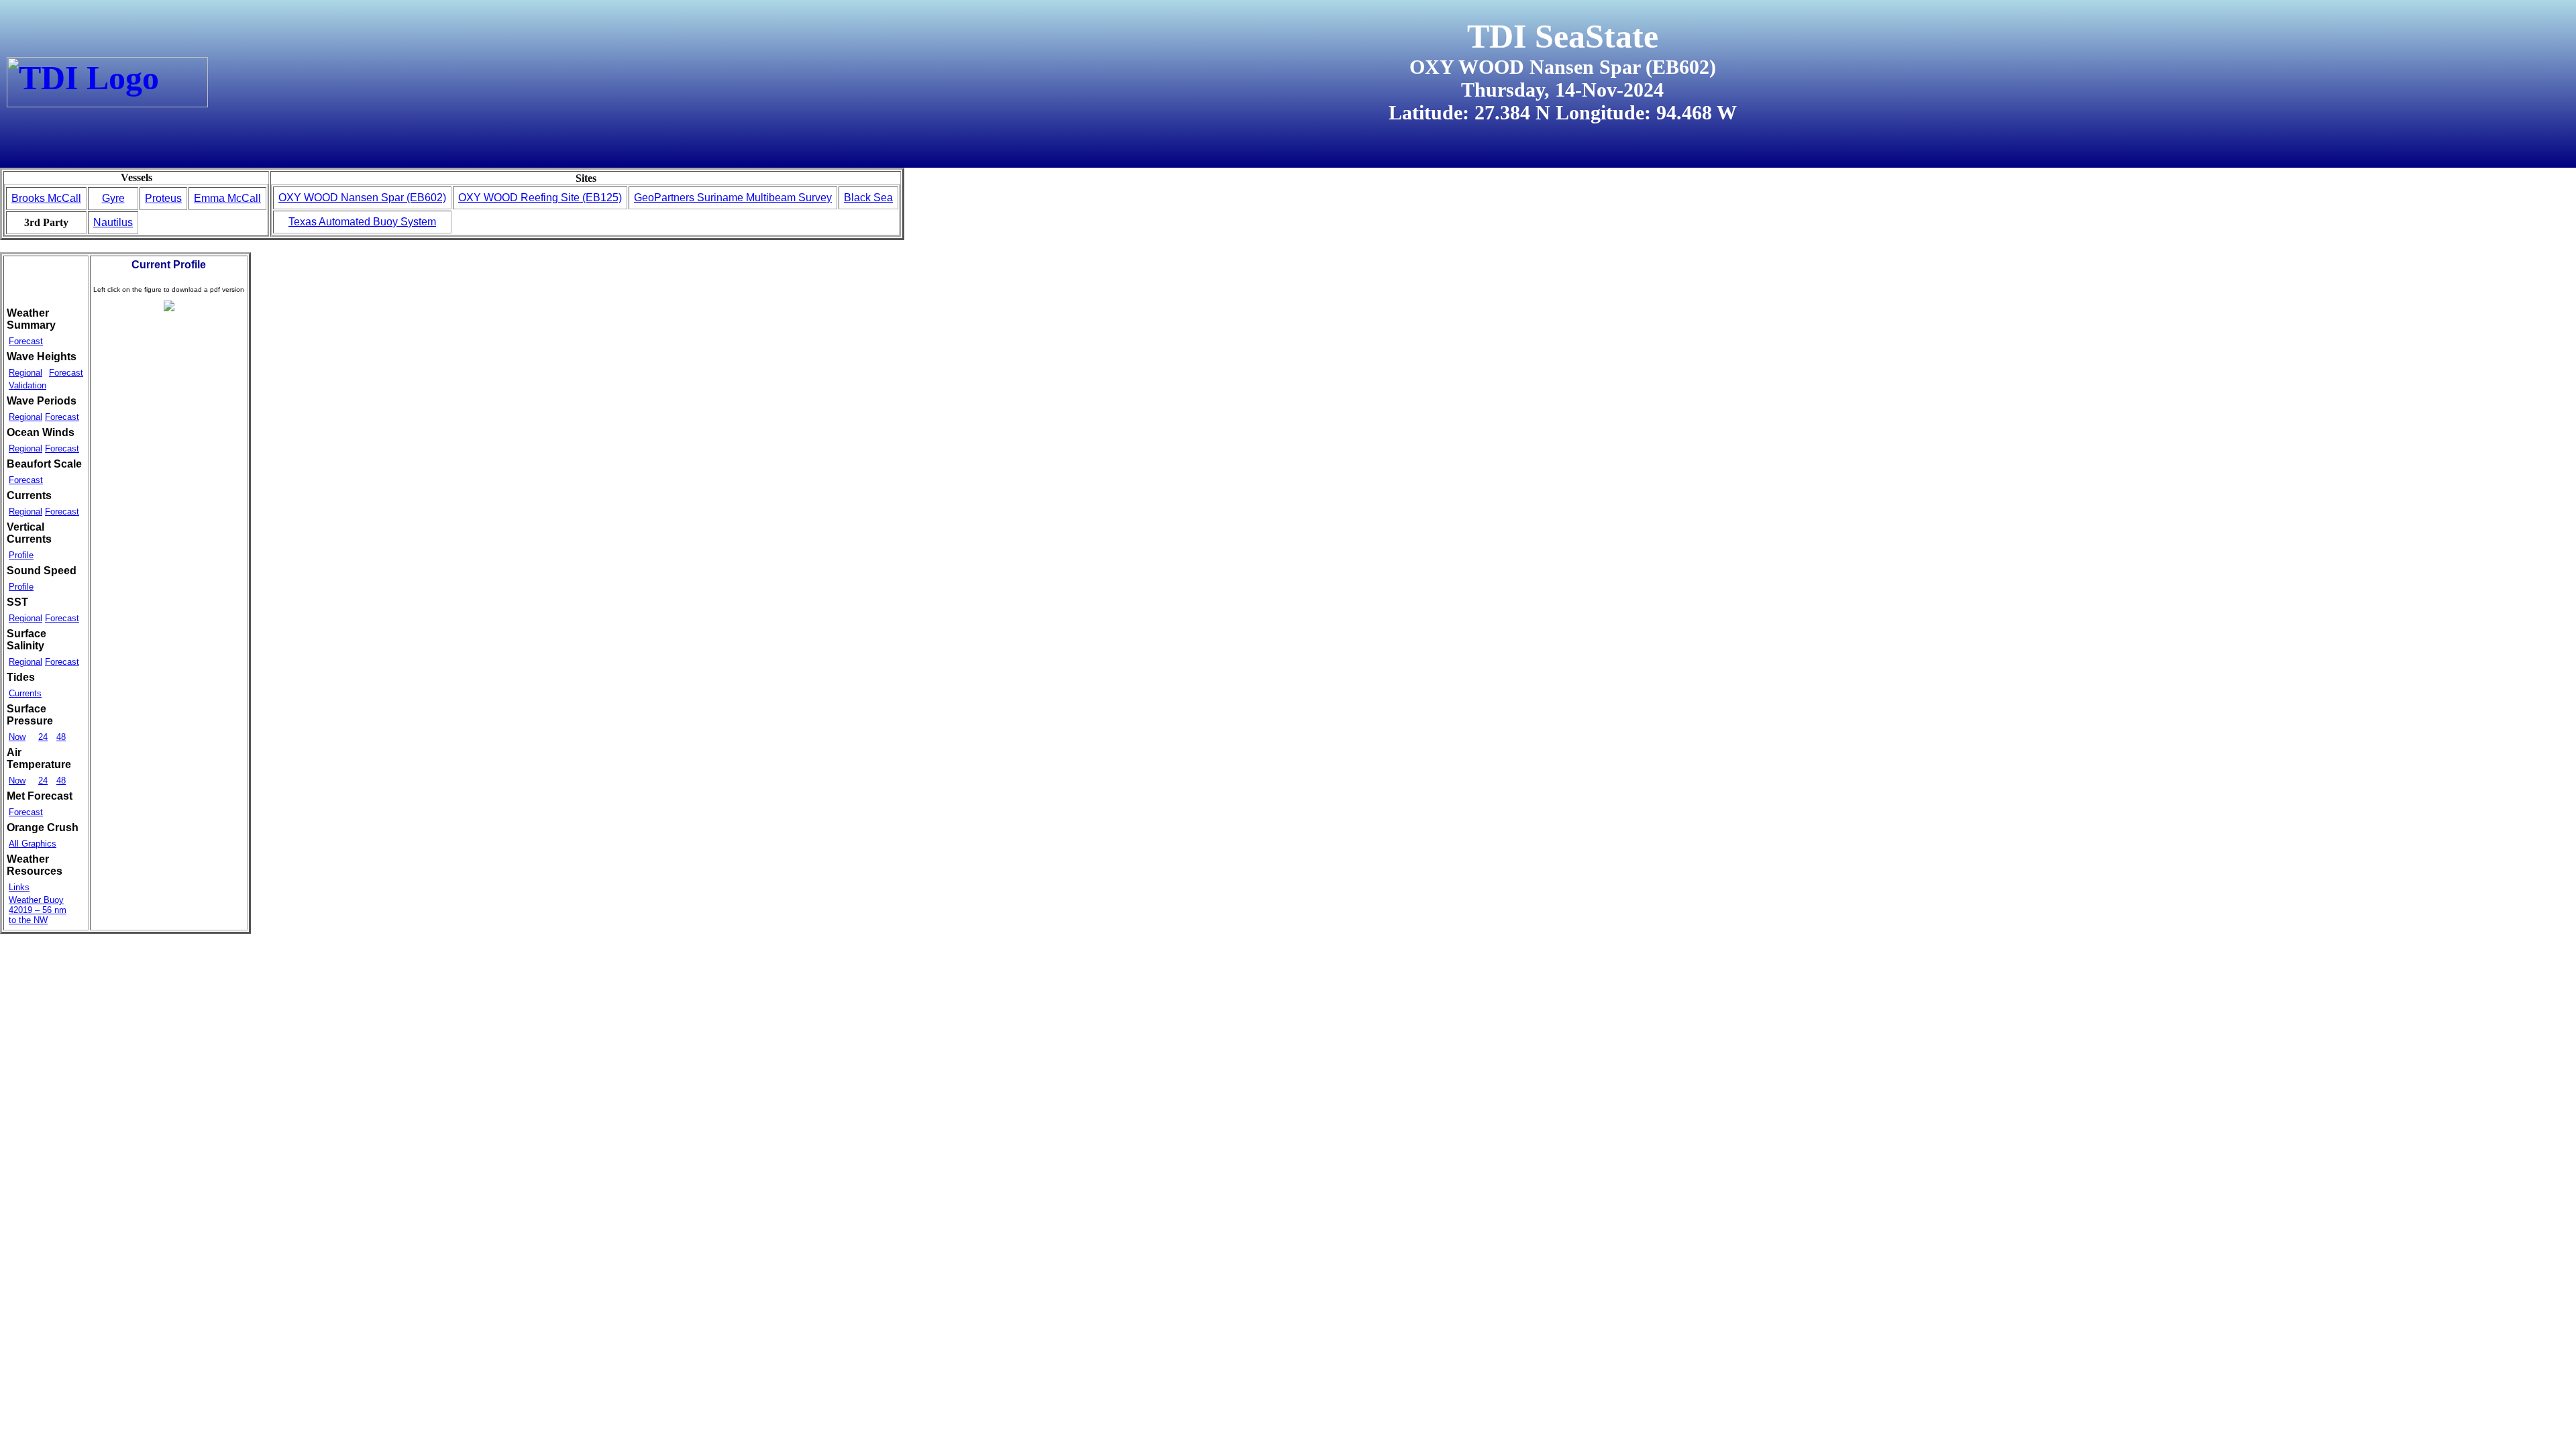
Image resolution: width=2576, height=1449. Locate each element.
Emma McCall (227, 198)
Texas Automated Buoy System (362, 222)
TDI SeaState (1563, 36)
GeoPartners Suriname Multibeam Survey (733, 198)
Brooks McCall (46, 198)
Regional (25, 373)
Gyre (113, 198)
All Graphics (33, 844)
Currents (25, 693)
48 (61, 737)
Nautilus (113, 222)
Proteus (163, 198)
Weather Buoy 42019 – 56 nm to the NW (38, 910)
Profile (21, 555)
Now (17, 737)
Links (19, 887)
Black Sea (868, 198)
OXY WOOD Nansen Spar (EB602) (362, 198)
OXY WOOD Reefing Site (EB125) (540, 198)
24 (43, 737)
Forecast (26, 341)
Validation (28, 385)
